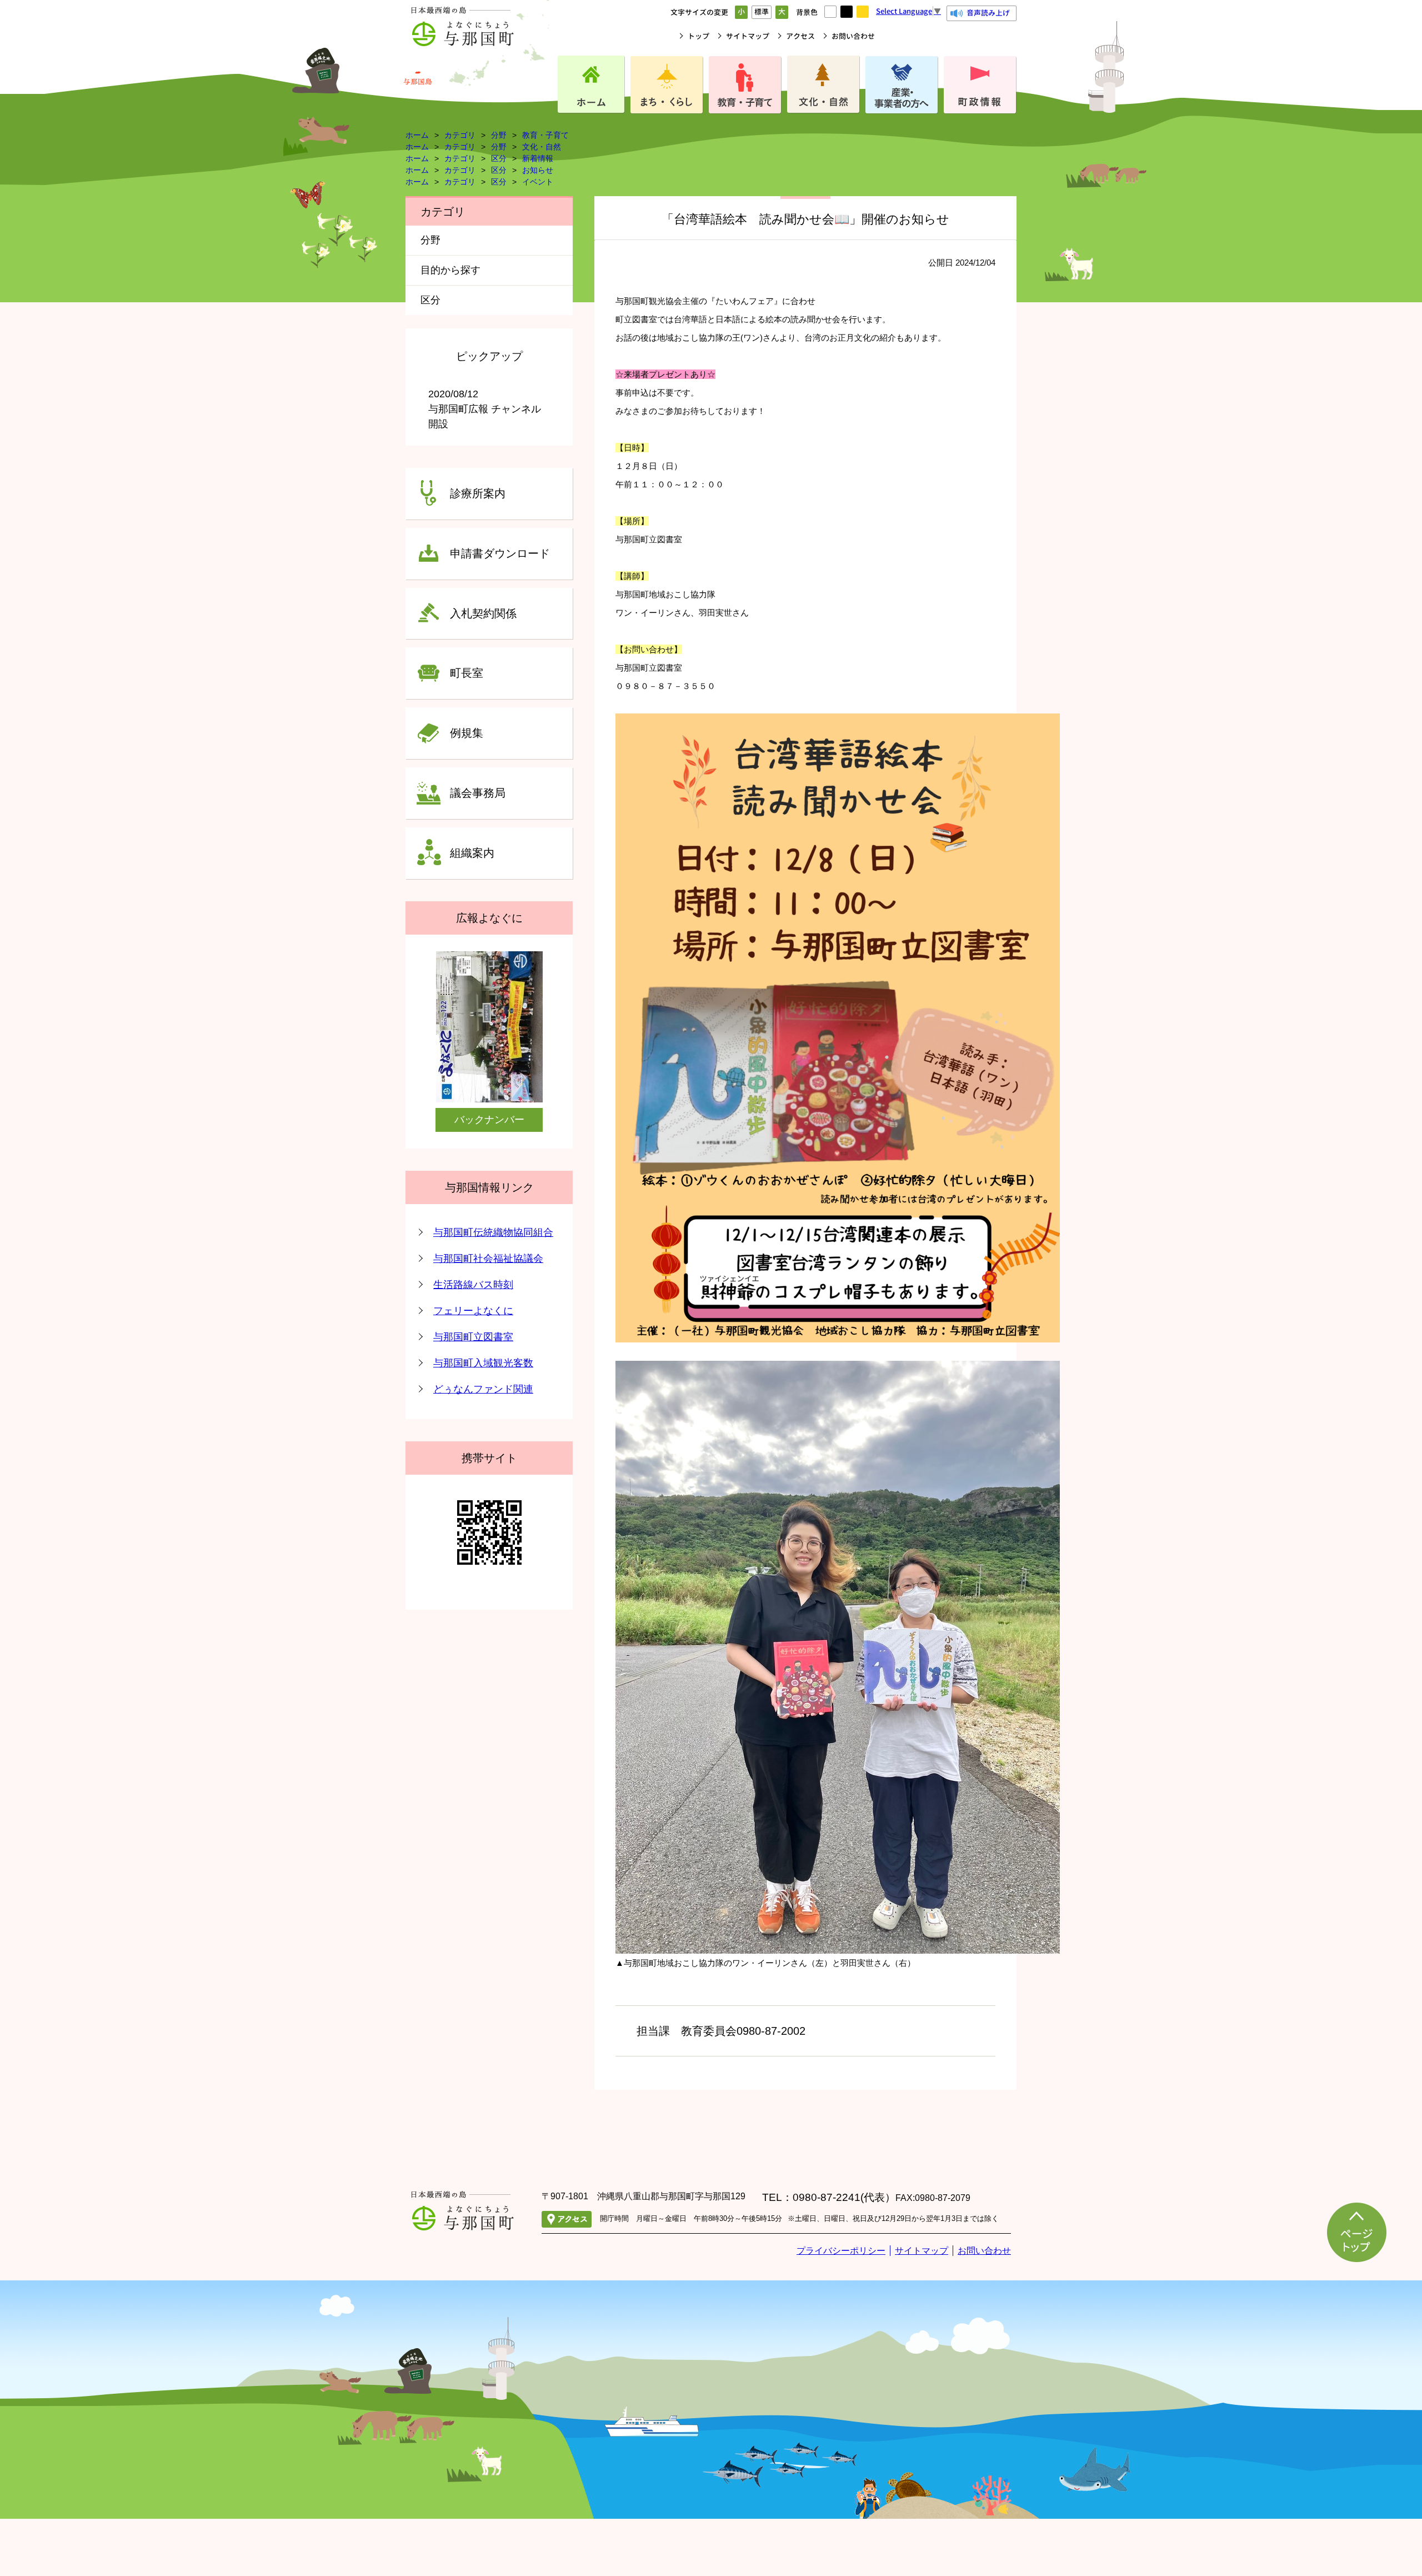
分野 (499, 135)
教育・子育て (545, 135)
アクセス (800, 36)
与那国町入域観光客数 (483, 1363)
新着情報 (538, 158)
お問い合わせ (853, 36)
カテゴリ (460, 135)
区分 (499, 158)
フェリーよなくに (473, 1311)
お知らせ (538, 170)
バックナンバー (489, 1120)
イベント (538, 182)
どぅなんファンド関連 (483, 1389)
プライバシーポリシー (841, 2251)
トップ (699, 36)
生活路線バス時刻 (473, 1285)
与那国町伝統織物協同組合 (493, 1232)
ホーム (417, 135)
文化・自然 (542, 147)
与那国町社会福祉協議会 (488, 1259)
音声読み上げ (988, 13)
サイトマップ (748, 36)
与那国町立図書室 (473, 1337)
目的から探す (450, 270)
